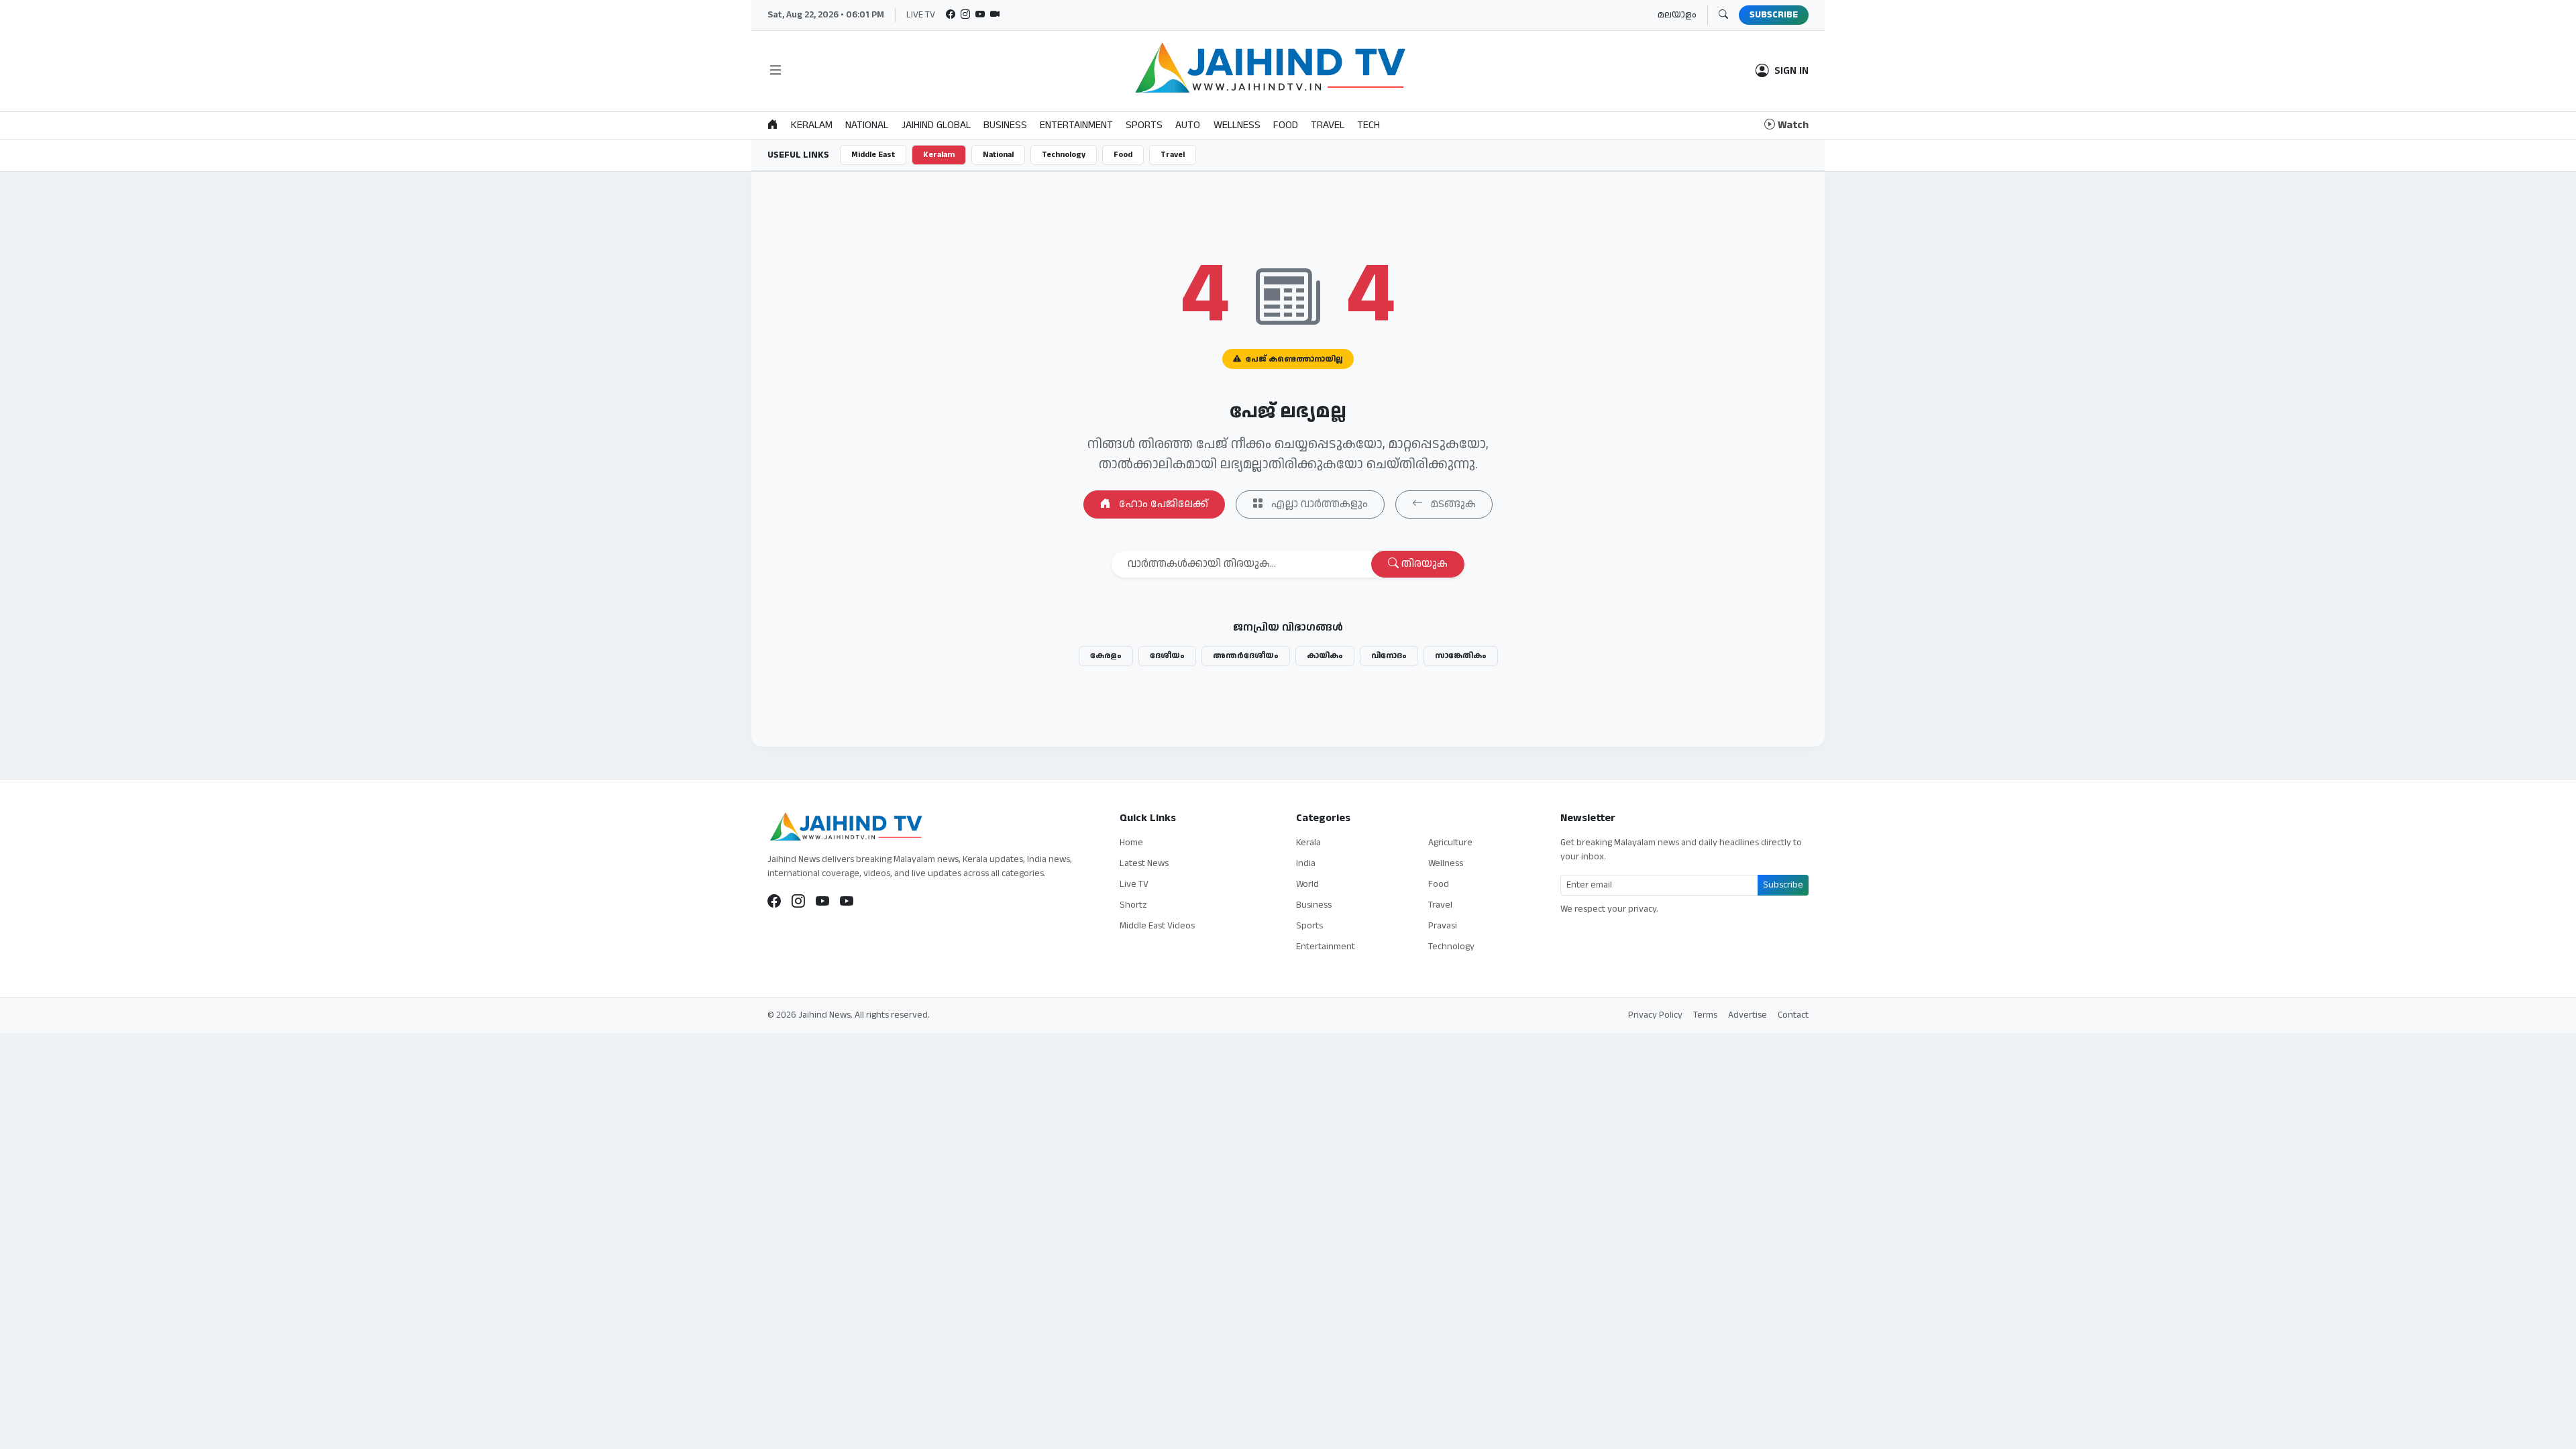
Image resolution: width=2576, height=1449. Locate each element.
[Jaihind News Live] (822, 902)
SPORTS (1144, 125)
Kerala (1308, 843)
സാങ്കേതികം (1461, 656)
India (1306, 863)
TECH (1368, 125)
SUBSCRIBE (1774, 15)
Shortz (1133, 905)
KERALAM (812, 125)
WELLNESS (1237, 125)
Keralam (939, 155)
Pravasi (1443, 926)
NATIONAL (867, 125)
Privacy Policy (1655, 1015)
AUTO (1188, 125)
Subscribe (1783, 885)
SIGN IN (1791, 71)
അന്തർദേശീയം (1246, 656)
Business (1314, 905)
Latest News (1144, 863)
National (998, 155)
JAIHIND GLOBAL (936, 125)
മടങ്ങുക (1452, 504)
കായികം (1325, 656)
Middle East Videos (1157, 926)
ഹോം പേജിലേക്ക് (1162, 504)
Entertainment (1326, 947)
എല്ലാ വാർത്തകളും (1318, 504)
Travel (1173, 155)
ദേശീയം (1167, 656)
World (1307, 884)
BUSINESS (1005, 125)
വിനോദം (1389, 656)
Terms (1705, 1015)
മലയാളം (1677, 15)
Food (1123, 155)
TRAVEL (1328, 125)
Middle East (873, 155)
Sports (1309, 926)
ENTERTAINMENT (1076, 125)
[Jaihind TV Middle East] (847, 902)
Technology (1064, 155)
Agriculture (1450, 843)
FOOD (1286, 125)
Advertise (1748, 1015)
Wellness (1446, 863)
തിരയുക (1423, 564)
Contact (1793, 1015)
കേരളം (1106, 656)
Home (1131, 843)
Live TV (1134, 884)
